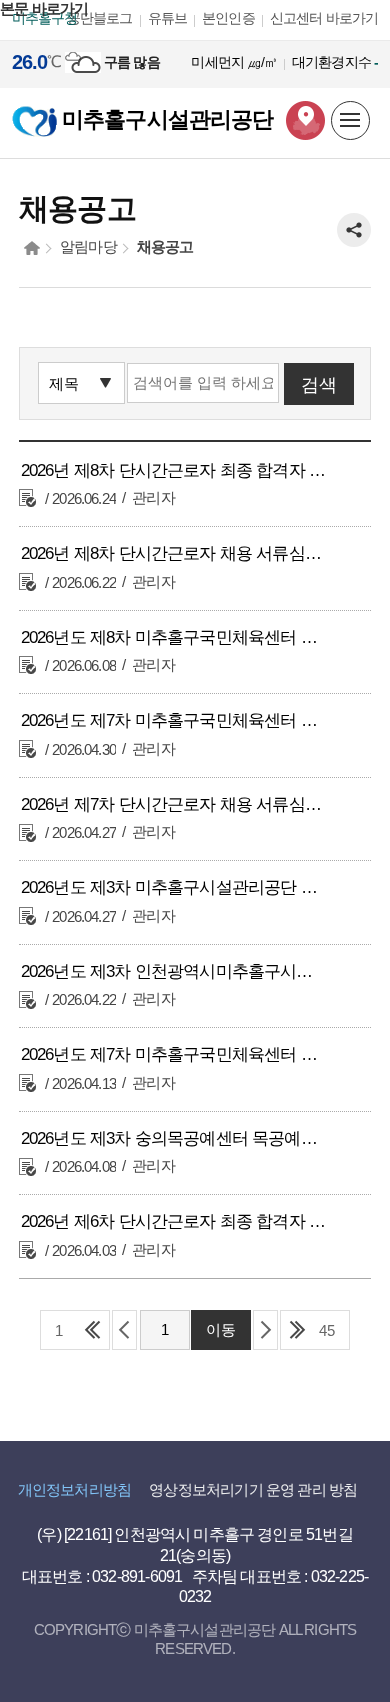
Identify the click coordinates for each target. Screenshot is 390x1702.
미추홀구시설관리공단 (165, 119)
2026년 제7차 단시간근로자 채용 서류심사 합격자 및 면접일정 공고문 (175, 804)
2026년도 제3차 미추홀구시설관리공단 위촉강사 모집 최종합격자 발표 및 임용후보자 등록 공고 (175, 887)
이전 (124, 1330)
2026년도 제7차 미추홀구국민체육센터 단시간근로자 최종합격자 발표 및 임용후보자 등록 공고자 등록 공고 (175, 720)
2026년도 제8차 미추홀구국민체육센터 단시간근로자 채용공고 (175, 637)
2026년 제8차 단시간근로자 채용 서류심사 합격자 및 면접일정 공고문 (175, 553)
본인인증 (228, 18)
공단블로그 (100, 18)
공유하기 (354, 230)
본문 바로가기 (44, 8)
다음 (265, 1330)
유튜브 (168, 18)
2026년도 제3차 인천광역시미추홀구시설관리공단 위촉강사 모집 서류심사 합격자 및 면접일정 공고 (175, 971)
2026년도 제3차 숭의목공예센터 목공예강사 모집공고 (175, 1138)
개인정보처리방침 (74, 1489)
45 (327, 1330)
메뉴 (351, 121)
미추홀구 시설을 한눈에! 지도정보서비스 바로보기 (305, 120)
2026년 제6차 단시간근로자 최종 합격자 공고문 (175, 1221)
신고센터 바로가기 (324, 18)
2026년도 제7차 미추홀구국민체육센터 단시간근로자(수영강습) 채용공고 (175, 1054)
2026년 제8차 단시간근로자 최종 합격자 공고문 (175, 470)
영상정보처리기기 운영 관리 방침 (253, 1489)
